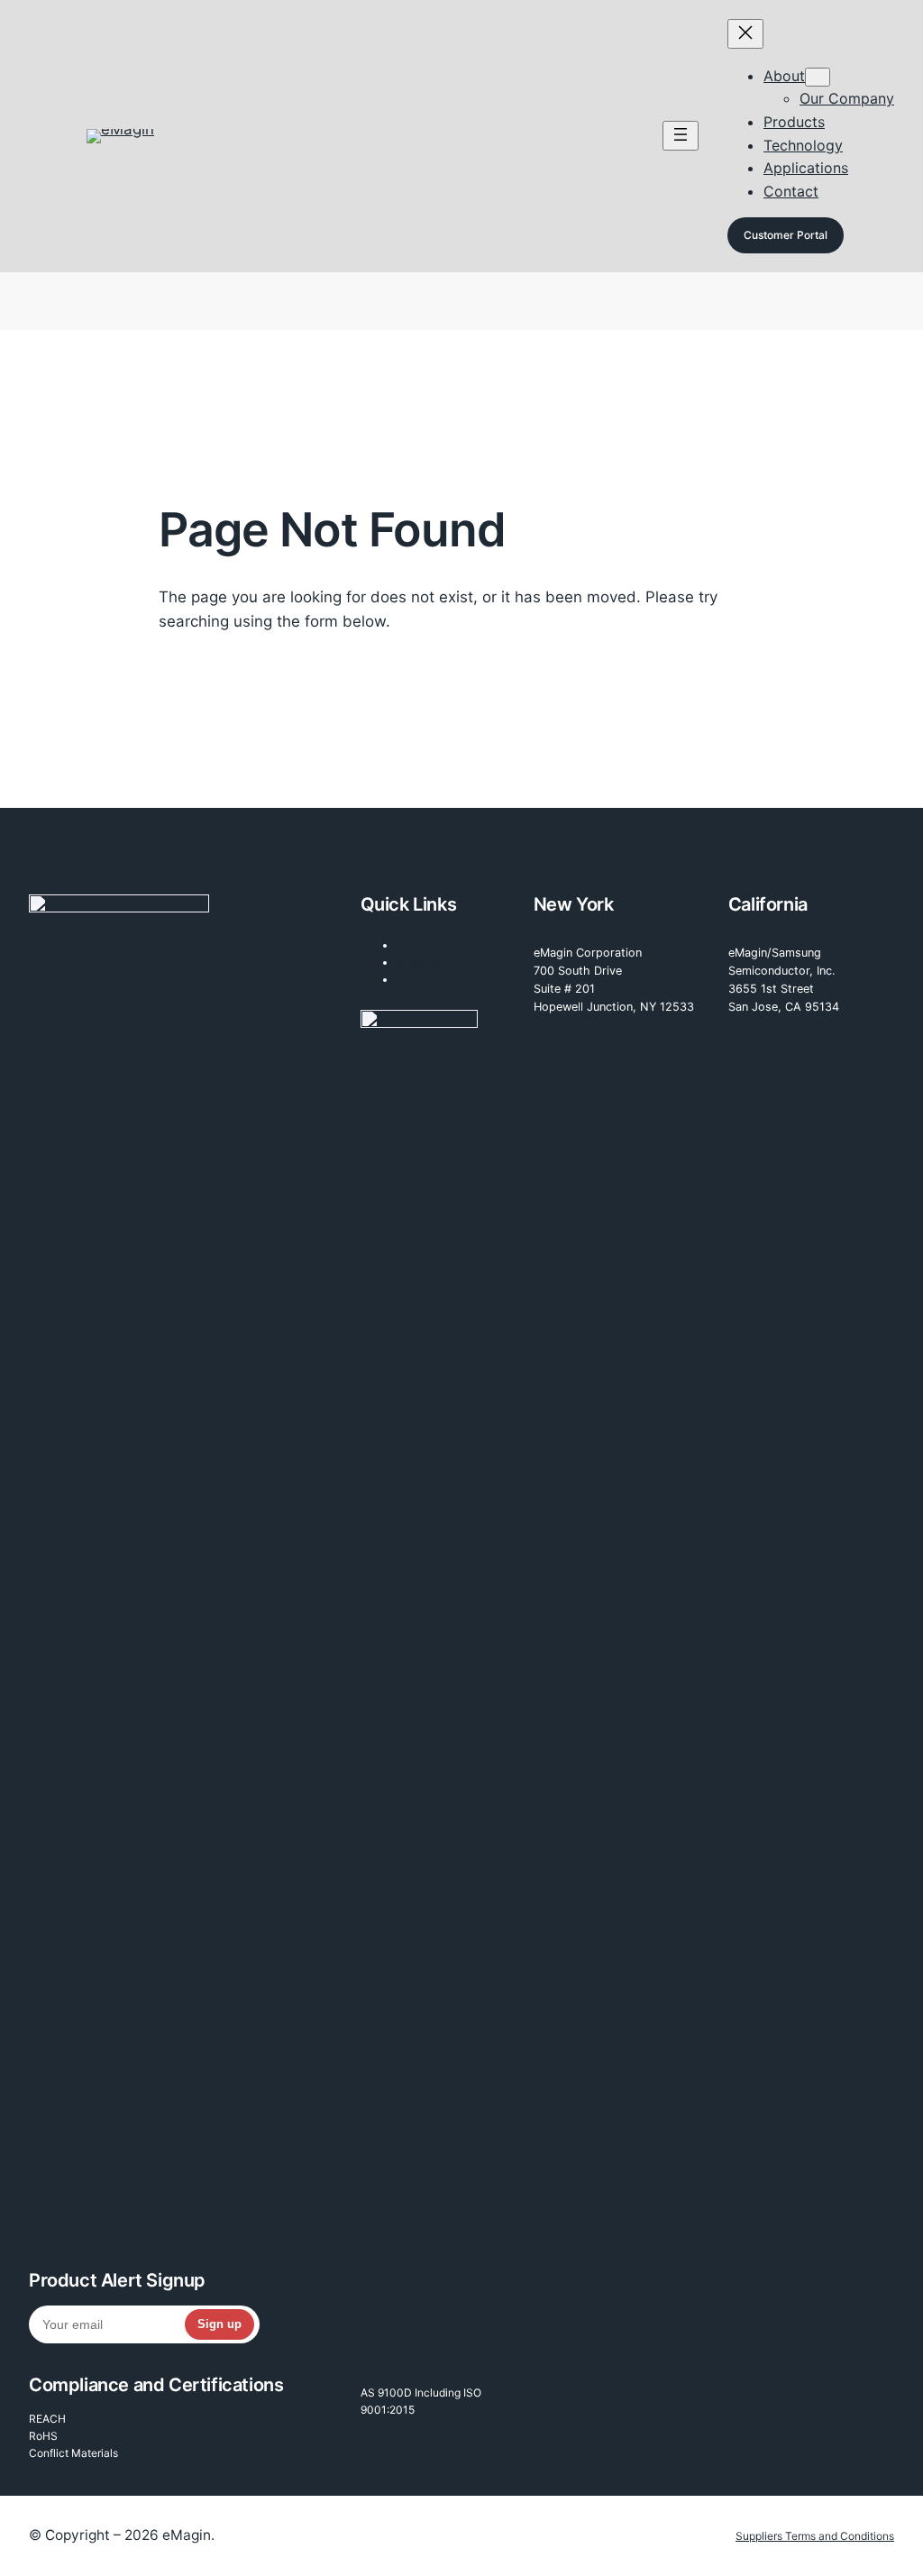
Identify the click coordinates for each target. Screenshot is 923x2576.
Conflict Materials (73, 2453)
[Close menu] (745, 34)
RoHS (43, 2436)
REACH (47, 2419)
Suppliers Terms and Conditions (815, 2536)
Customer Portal (786, 235)
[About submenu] (818, 77)
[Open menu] (681, 136)
